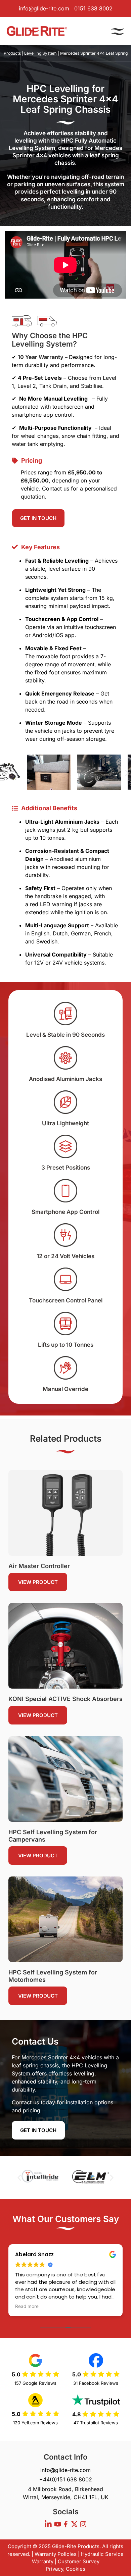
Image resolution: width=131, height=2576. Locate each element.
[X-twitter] (74, 2524)
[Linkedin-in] (48, 2524)
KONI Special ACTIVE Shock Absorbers (65, 1699)
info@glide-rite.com (44, 8)
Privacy (54, 2569)
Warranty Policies (56, 2554)
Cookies (76, 2569)
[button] (4, 773)
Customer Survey (79, 2561)
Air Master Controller (39, 1566)
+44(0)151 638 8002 (66, 2479)
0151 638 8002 (93, 8)
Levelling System (40, 53)
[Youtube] (57, 2524)
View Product (38, 1582)
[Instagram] (83, 2524)
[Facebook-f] (66, 2524)
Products (12, 53)
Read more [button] (27, 2306)
